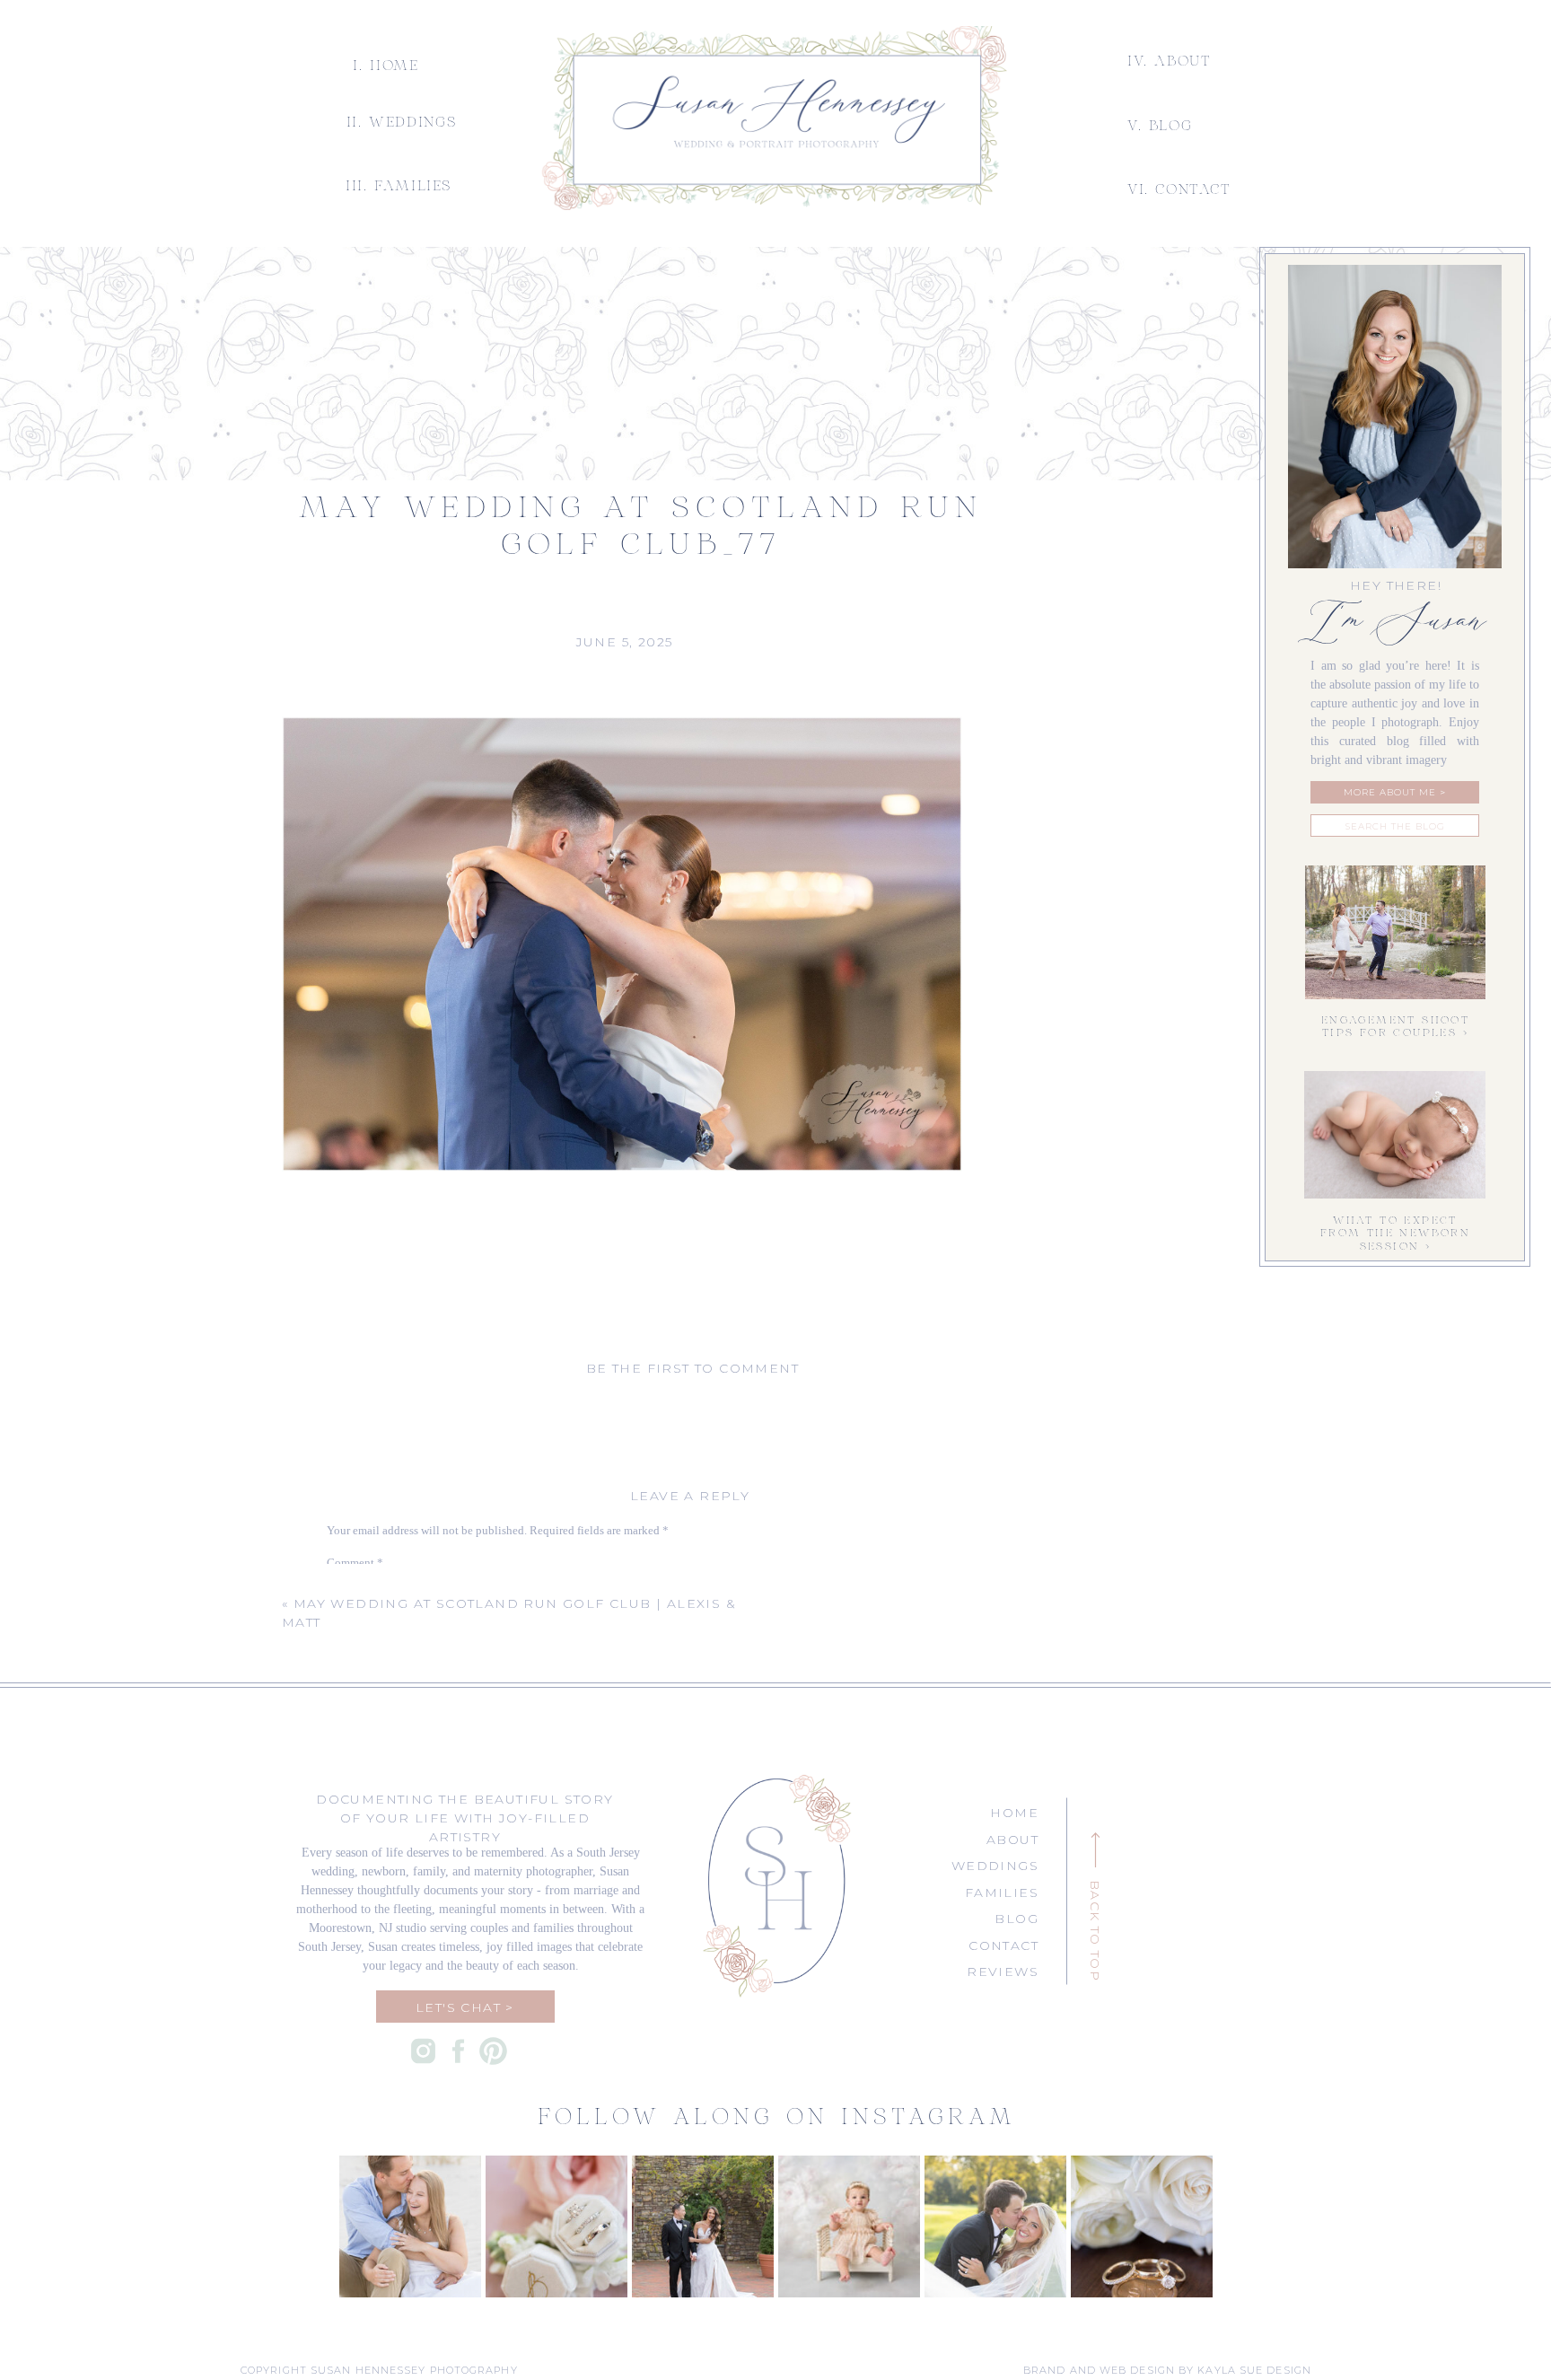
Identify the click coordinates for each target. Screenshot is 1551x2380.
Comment (355, 1563)
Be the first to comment (692, 1368)
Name (345, 1741)
